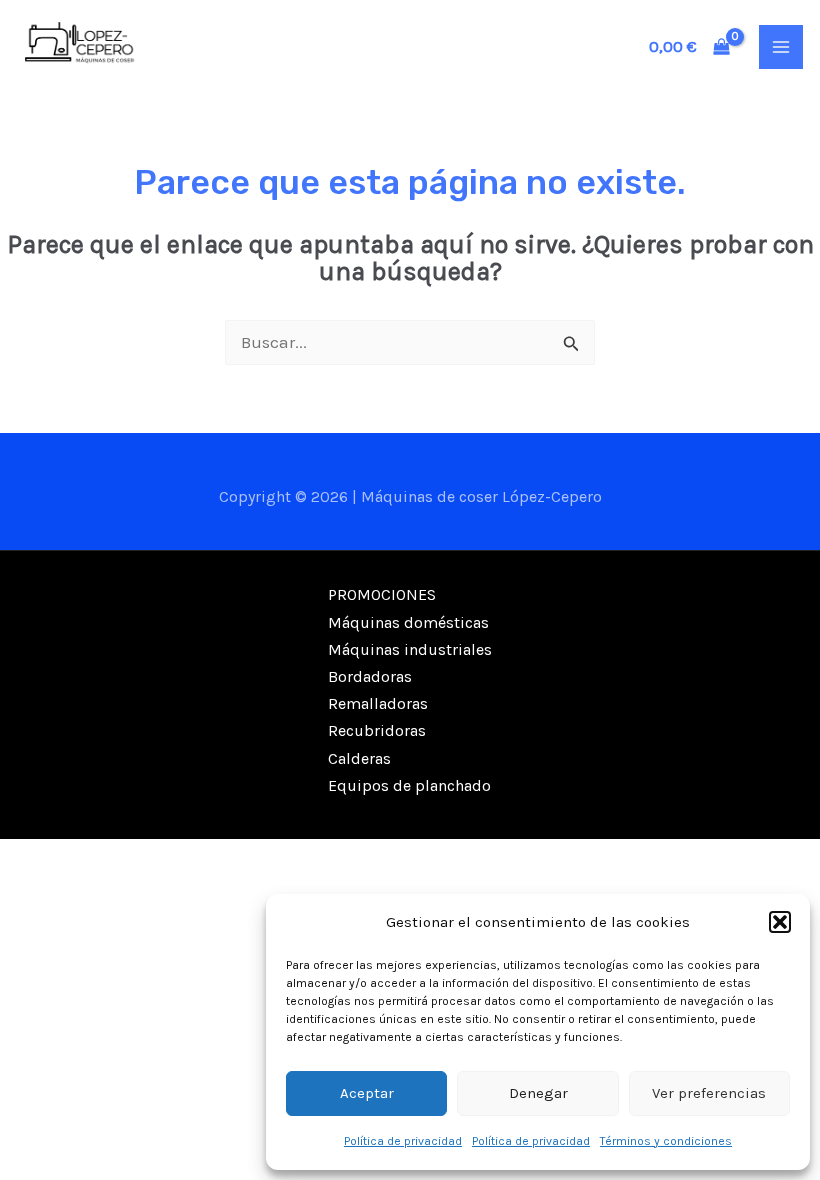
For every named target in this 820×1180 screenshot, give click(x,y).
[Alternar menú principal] (781, 47)
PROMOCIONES (382, 594)
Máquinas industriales (410, 649)
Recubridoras (377, 730)
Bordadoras (370, 676)
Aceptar (367, 1093)
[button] (780, 922)
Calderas (359, 758)
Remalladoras (378, 703)
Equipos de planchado (409, 785)
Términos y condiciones (666, 1141)
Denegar (538, 1093)
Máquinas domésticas (408, 622)
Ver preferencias (709, 1093)
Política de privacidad (403, 1141)
